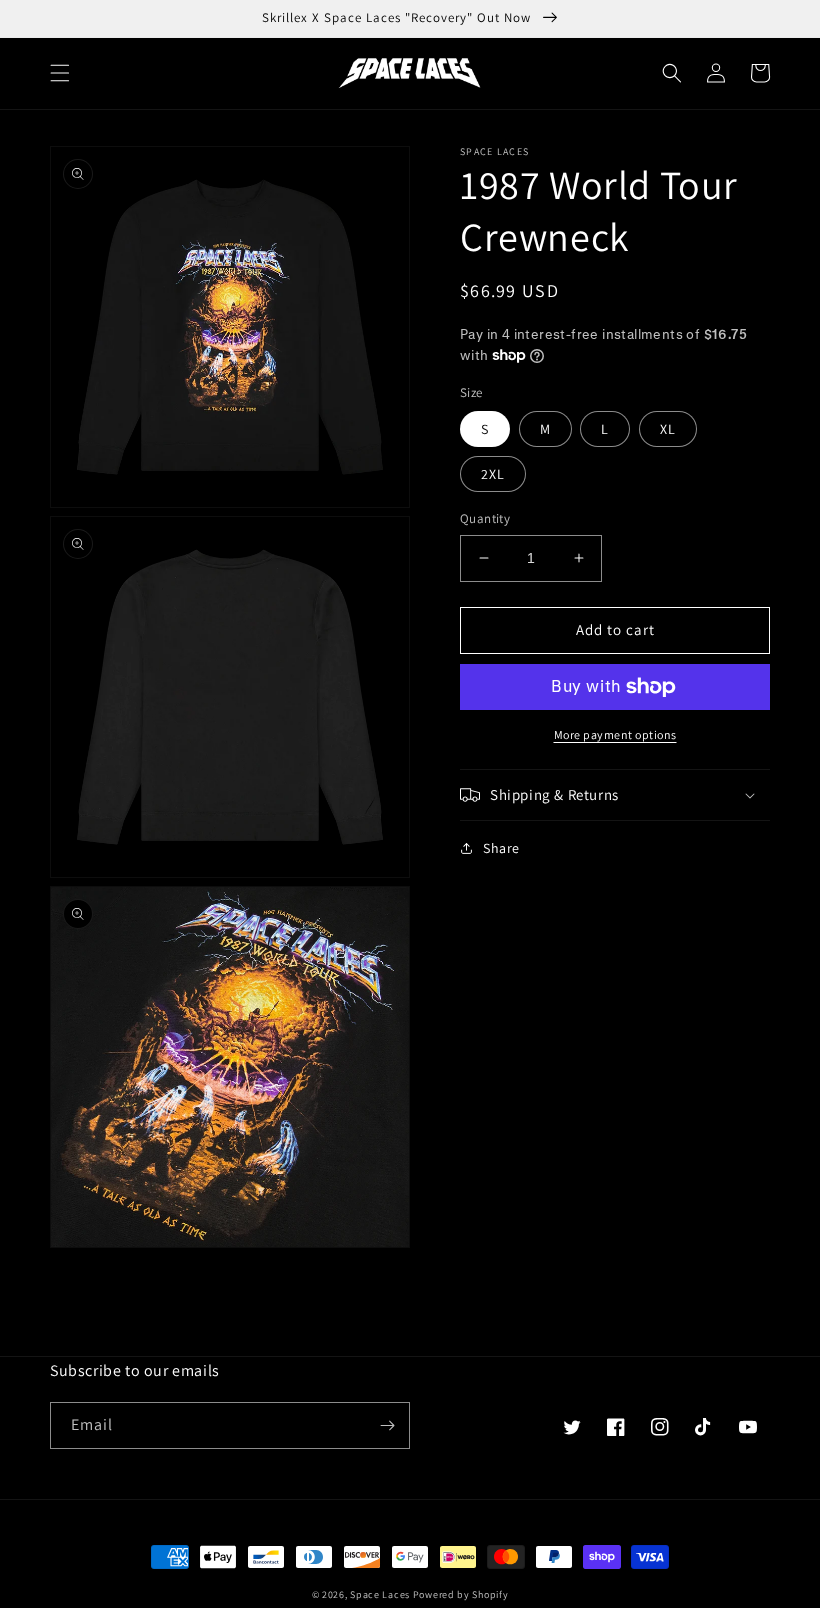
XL (668, 429)
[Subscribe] (387, 1425)
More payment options (615, 734)
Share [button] (501, 848)
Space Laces (380, 1594)
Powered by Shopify (461, 1594)
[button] (60, 73)
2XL (493, 474)
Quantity (485, 518)
